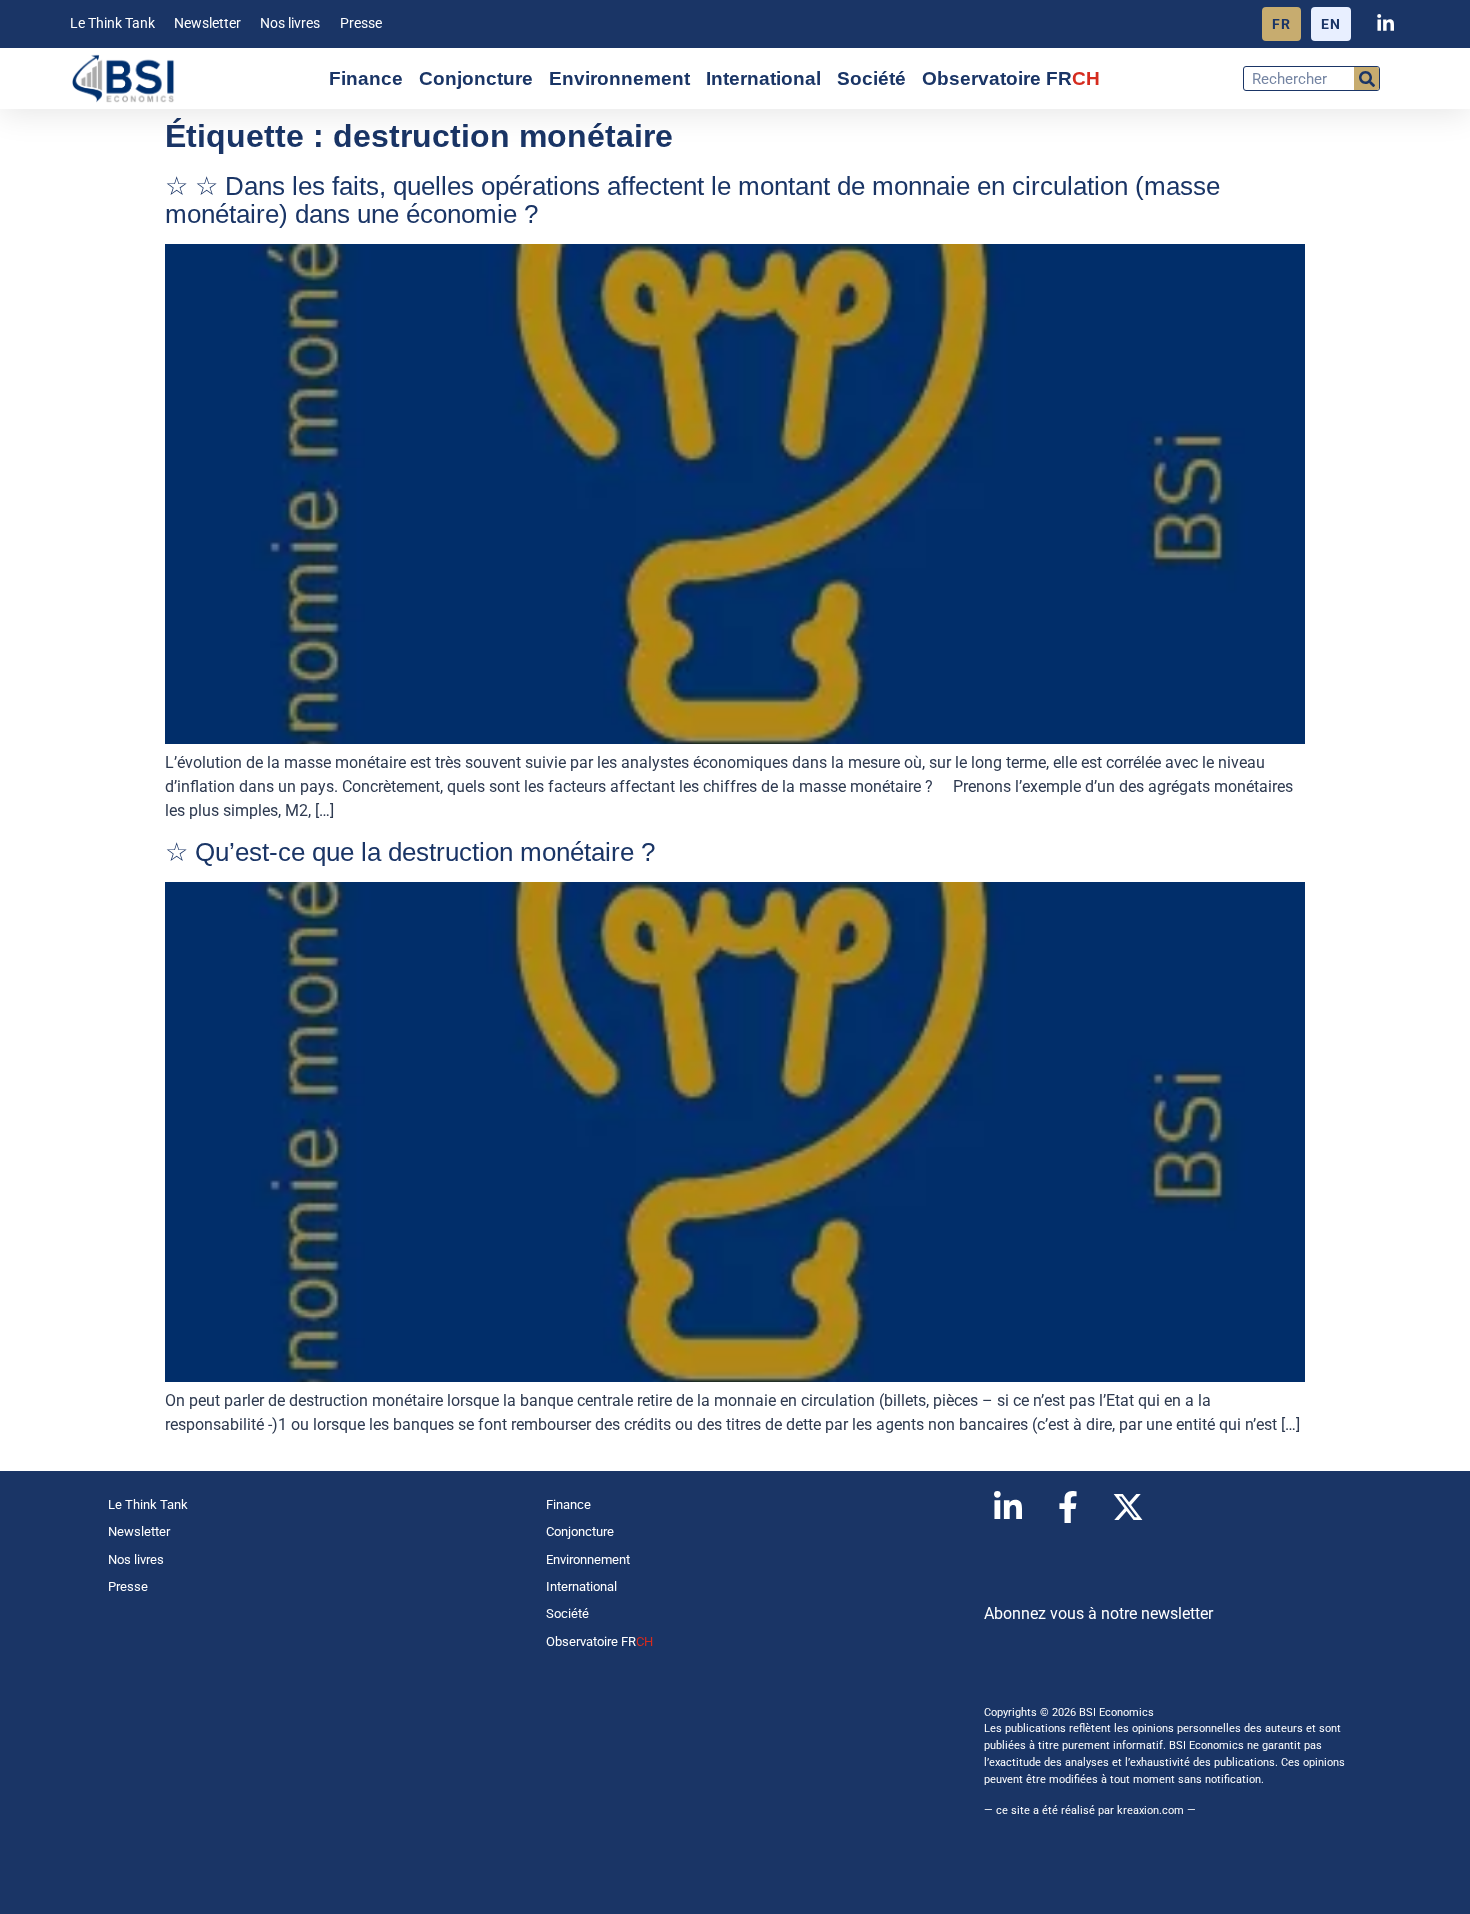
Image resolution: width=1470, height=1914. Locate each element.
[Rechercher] (1366, 78)
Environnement (619, 78)
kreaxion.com (1150, 1810)
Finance (366, 78)
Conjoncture (476, 78)
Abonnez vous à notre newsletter (1098, 1613)
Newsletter (207, 23)
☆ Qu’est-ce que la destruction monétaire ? (410, 852)
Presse (361, 23)
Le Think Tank (112, 23)
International (763, 78)
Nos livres (290, 23)
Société (871, 78)
